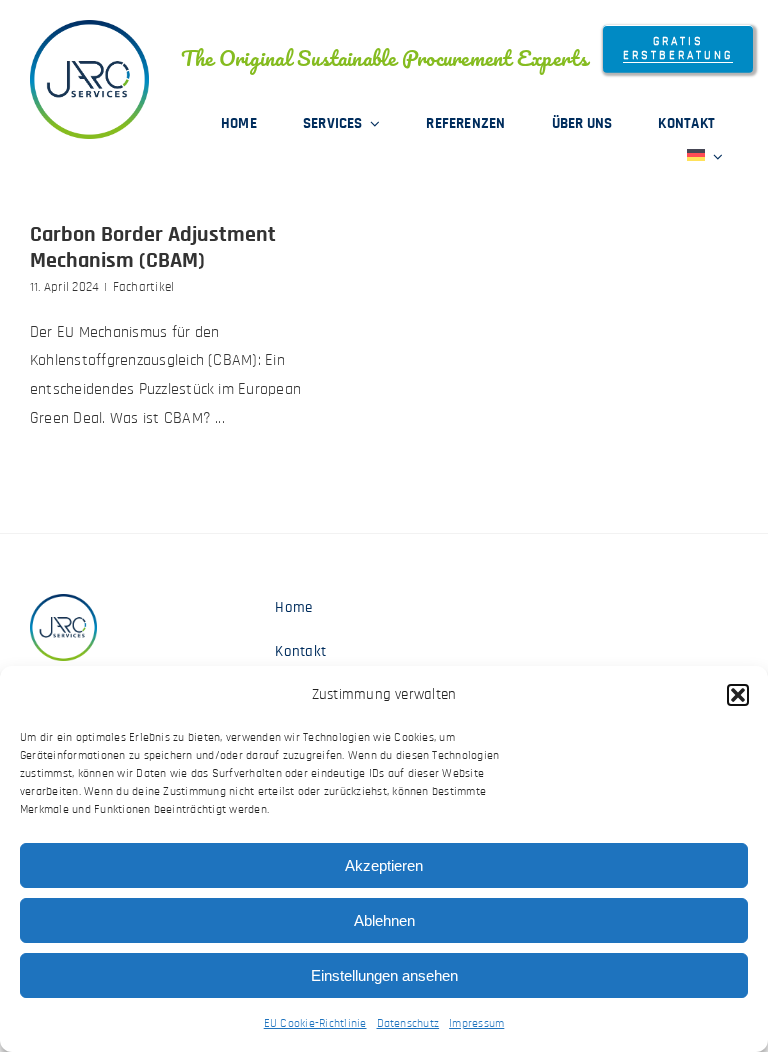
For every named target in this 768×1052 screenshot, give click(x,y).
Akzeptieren (384, 865)
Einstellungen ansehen (384, 975)
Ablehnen (384, 920)
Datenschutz (408, 1023)
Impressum (476, 1023)
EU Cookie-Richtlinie (315, 1023)
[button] (738, 695)
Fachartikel (144, 287)
